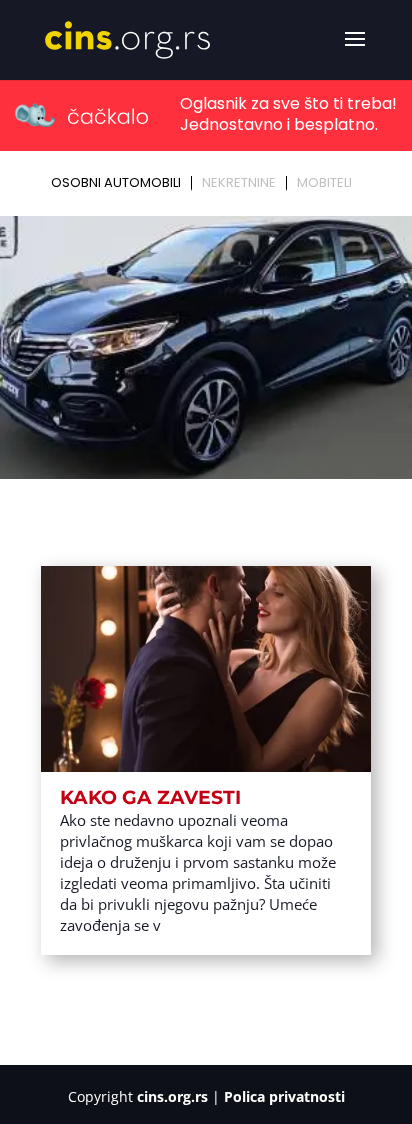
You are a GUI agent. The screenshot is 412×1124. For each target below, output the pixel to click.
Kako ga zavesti (150, 797)
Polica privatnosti (284, 1096)
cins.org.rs (172, 1096)
